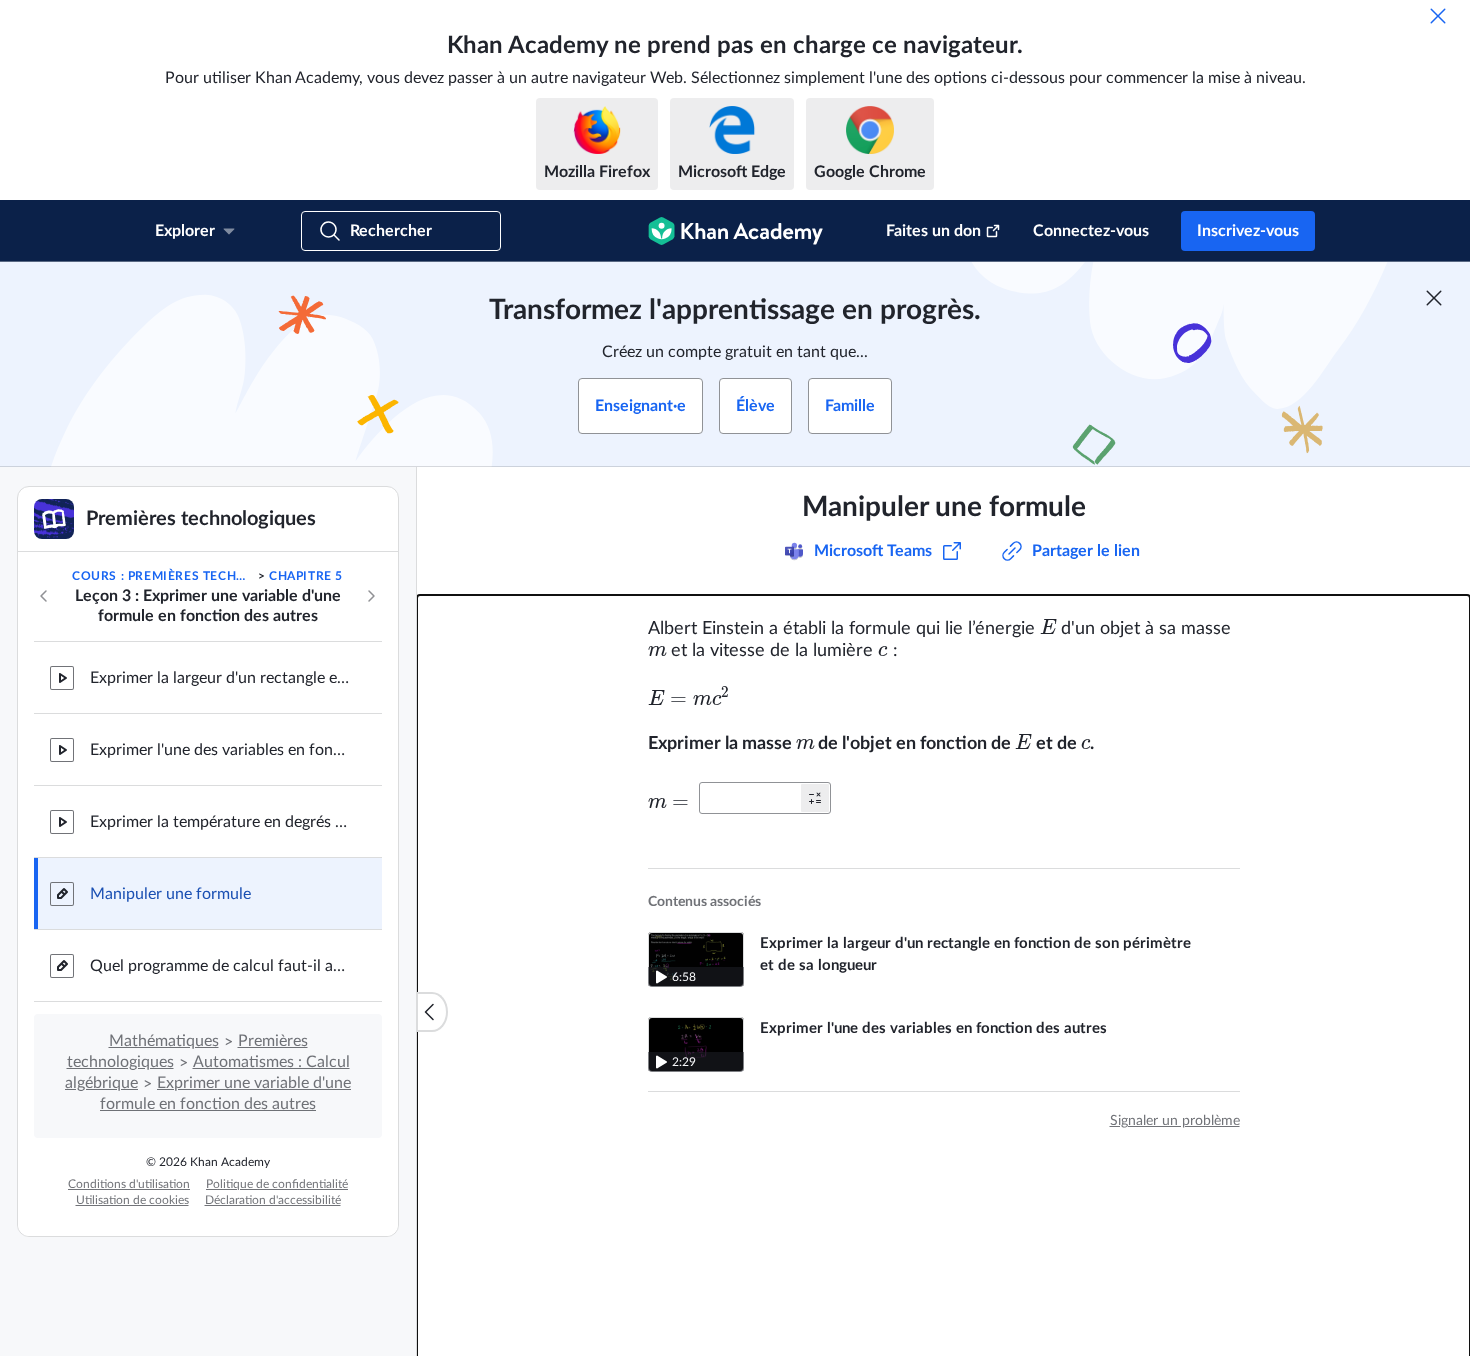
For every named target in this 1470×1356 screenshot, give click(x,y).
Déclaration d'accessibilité (273, 1200)
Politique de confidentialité (277, 1184)
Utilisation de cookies (132, 1200)
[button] (815, 798)
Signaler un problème (1175, 1121)
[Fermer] (1438, 16)
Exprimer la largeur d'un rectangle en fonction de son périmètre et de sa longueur (220, 678)
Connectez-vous (1091, 231)
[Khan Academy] (735, 231)
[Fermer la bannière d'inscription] (1434, 298)
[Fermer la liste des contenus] (432, 1012)
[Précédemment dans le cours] (44, 596)
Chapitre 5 (306, 576)
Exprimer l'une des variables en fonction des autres (220, 750)
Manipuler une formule (170, 894)
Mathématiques (164, 1041)
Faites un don (933, 231)
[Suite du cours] (371, 596)
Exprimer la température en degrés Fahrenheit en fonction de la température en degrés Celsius (220, 822)
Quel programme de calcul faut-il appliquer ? (220, 966)
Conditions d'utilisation (129, 1184)
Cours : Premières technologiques (163, 576)
